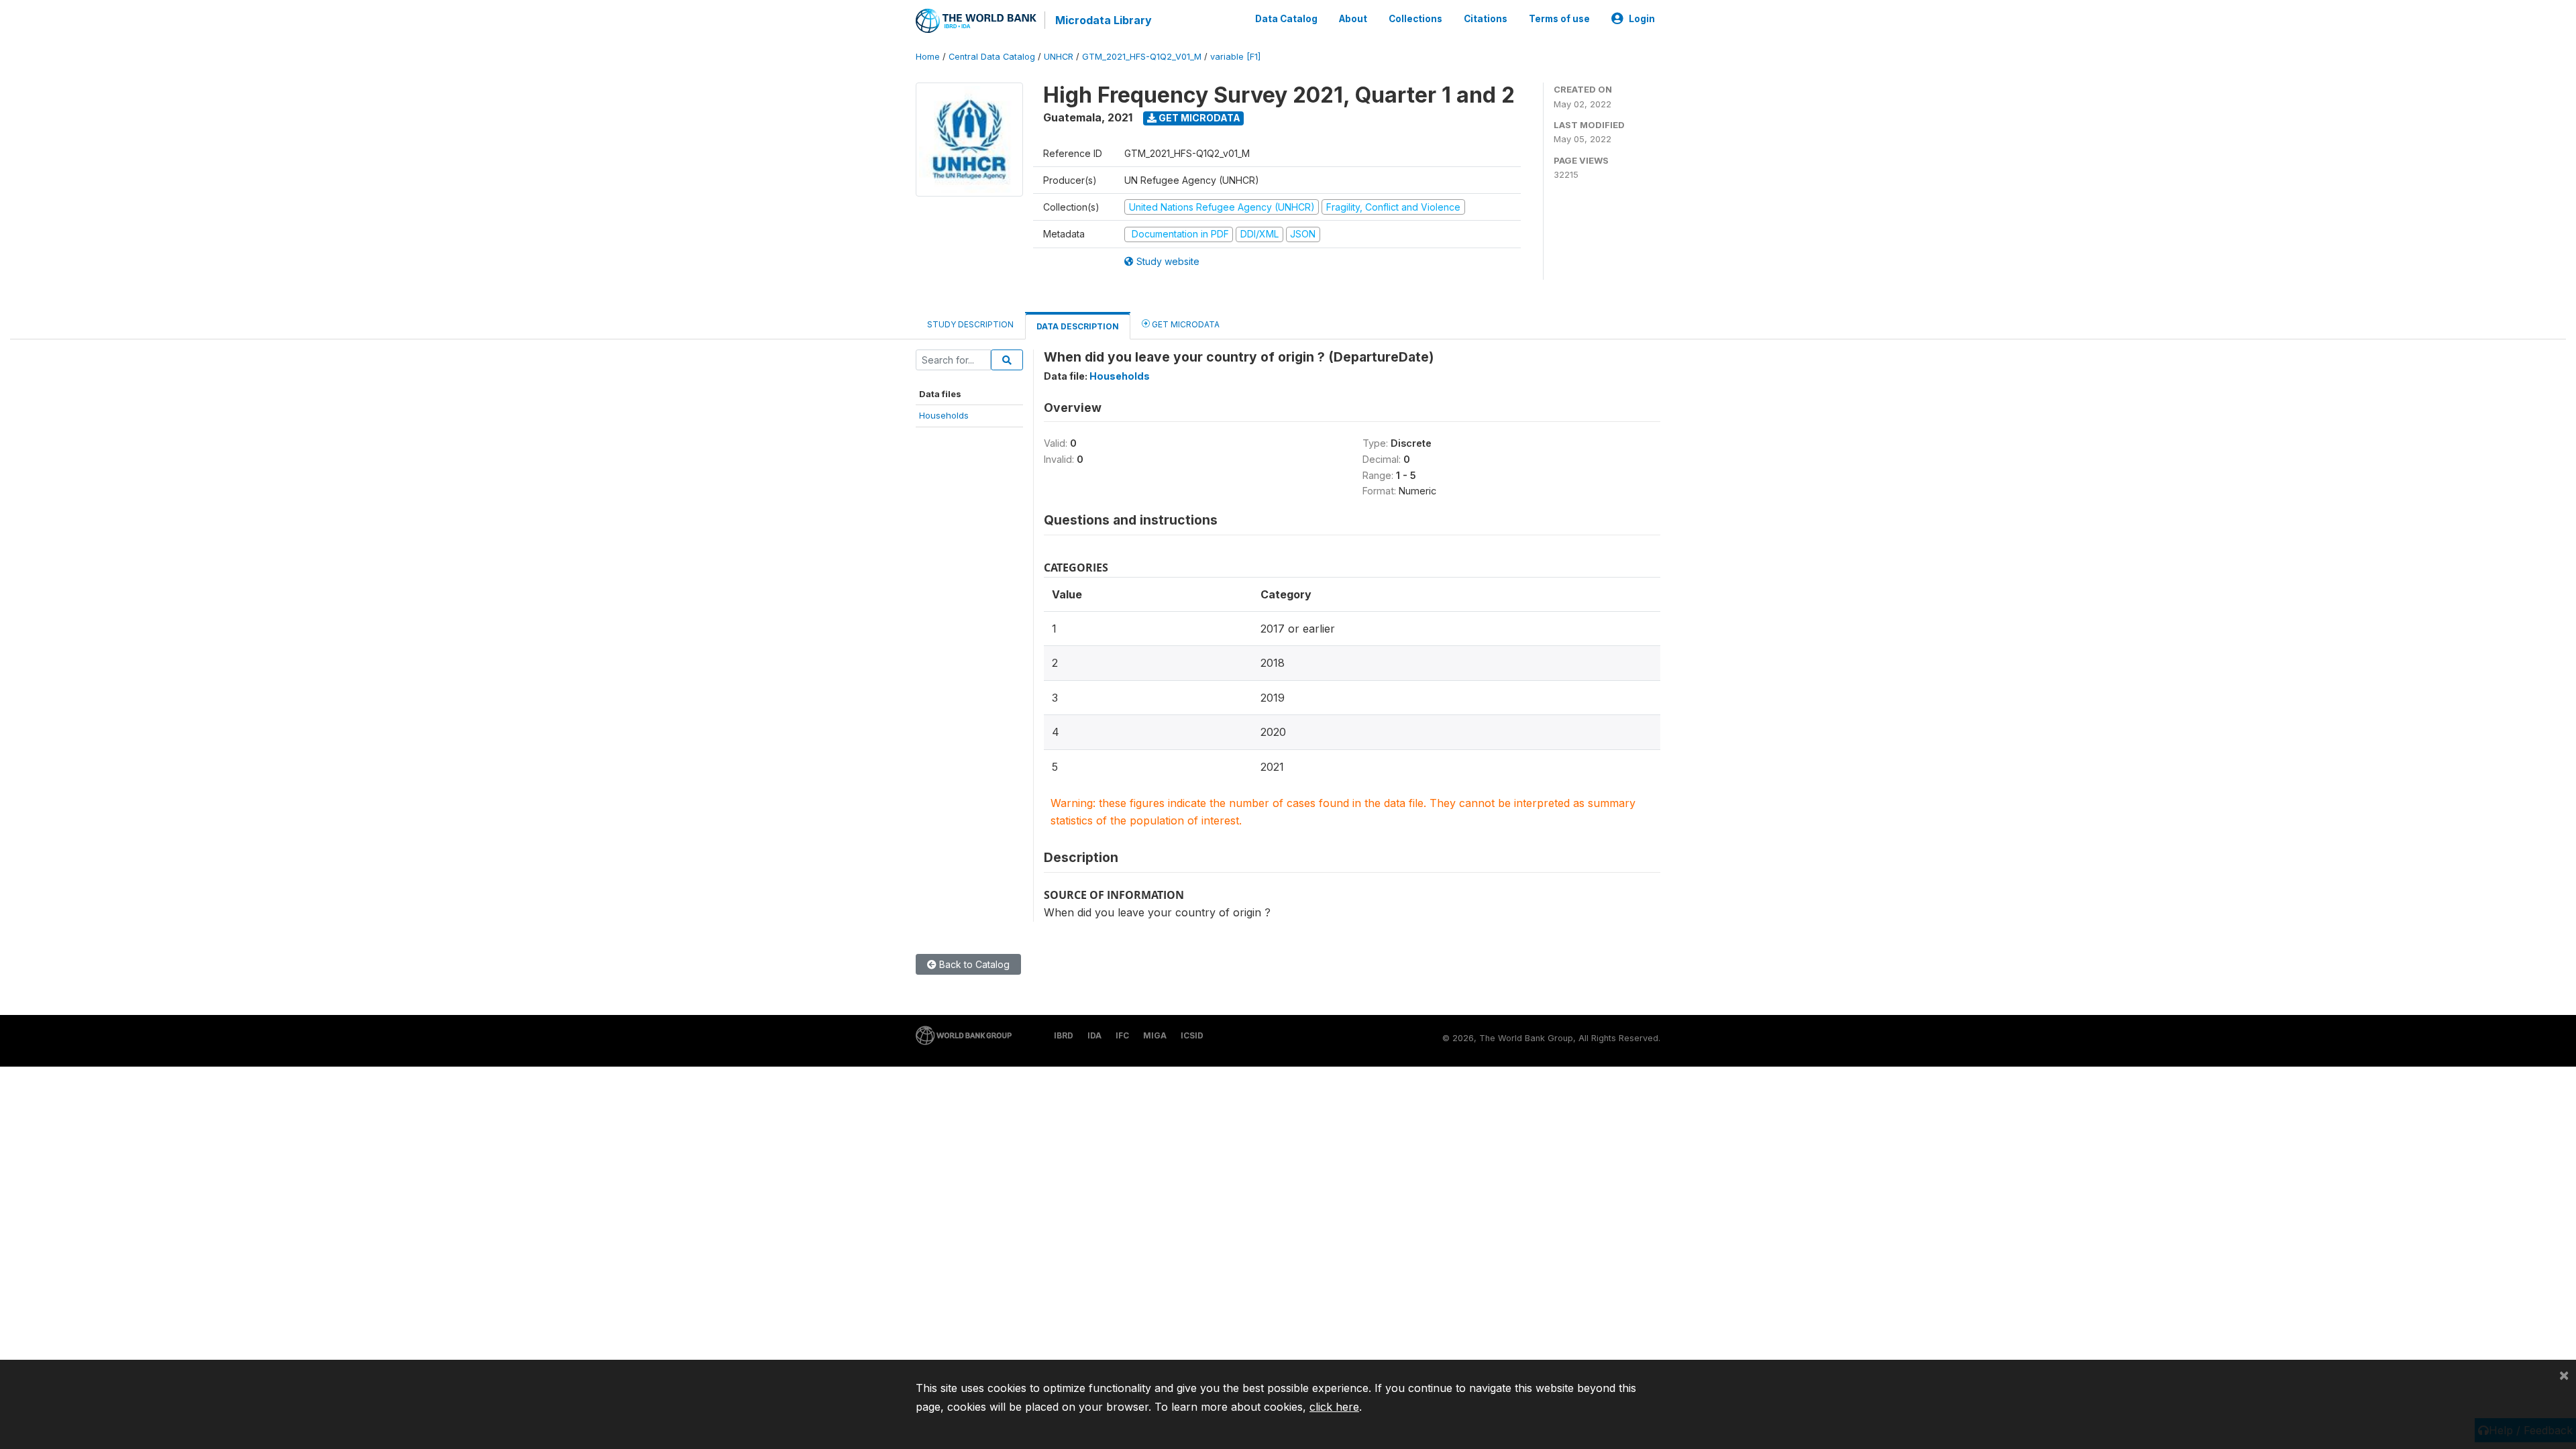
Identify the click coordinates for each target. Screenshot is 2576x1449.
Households (944, 415)
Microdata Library (1104, 20)
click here (1334, 1407)
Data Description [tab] (1078, 326)
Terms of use (1559, 19)
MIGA (1155, 1035)
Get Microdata (1198, 118)
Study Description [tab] (970, 324)
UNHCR (1059, 57)
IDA (1094, 1035)
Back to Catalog (973, 964)
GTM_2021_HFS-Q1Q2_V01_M (1142, 57)
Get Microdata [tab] (1185, 324)
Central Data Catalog (992, 57)
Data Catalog (1286, 19)
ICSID (1192, 1035)
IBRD (1064, 1035)
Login (1642, 19)
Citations (1486, 19)
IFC (1122, 1035)
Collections (1415, 19)
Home (928, 57)
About (1353, 19)
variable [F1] (1235, 57)
